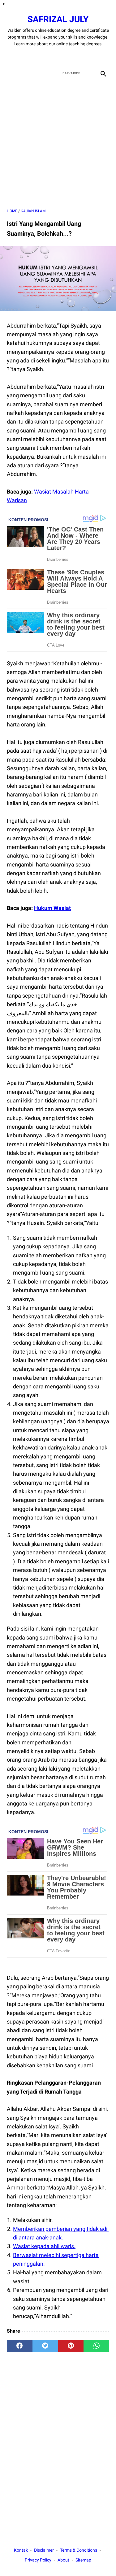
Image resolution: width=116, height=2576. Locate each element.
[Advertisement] (58, 144)
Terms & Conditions (79, 2550)
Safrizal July (58, 19)
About (63, 2560)
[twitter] (51, 57)
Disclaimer (44, 2550)
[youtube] (65, 57)
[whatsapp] (96, 2346)
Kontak (21, 2550)
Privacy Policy (38, 2560)
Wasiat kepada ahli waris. (44, 2246)
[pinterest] (71, 2346)
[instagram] (80, 57)
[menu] (11, 73)
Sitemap (83, 2560)
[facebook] (36, 57)
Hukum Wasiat (52, 908)
